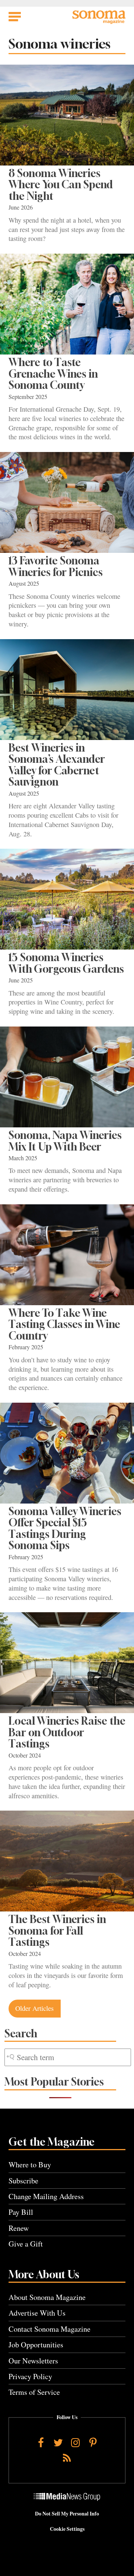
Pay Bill (21, 2212)
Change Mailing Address (46, 2196)
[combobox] (68, 2057)
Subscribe (23, 2181)
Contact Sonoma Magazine (50, 2329)
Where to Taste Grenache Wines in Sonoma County (53, 374)
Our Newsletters (33, 2361)
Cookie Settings (67, 2529)
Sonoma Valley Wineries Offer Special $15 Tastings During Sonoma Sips (65, 1528)
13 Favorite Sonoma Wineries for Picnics (56, 566)
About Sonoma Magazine (47, 2297)
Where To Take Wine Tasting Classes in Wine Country (64, 1324)
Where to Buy (30, 2165)
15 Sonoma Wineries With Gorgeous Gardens (66, 963)
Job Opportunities (36, 2345)
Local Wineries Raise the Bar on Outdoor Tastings (67, 1732)
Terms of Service (34, 2392)
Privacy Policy (30, 2376)
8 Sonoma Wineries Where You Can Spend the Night (61, 185)
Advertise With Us (37, 2313)
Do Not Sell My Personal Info (67, 2514)
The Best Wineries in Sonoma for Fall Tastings (57, 1931)
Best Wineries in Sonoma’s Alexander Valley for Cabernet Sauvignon (57, 765)
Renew (19, 2228)
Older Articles (34, 2008)
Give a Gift (26, 2244)
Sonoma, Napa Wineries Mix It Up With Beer (65, 1141)
